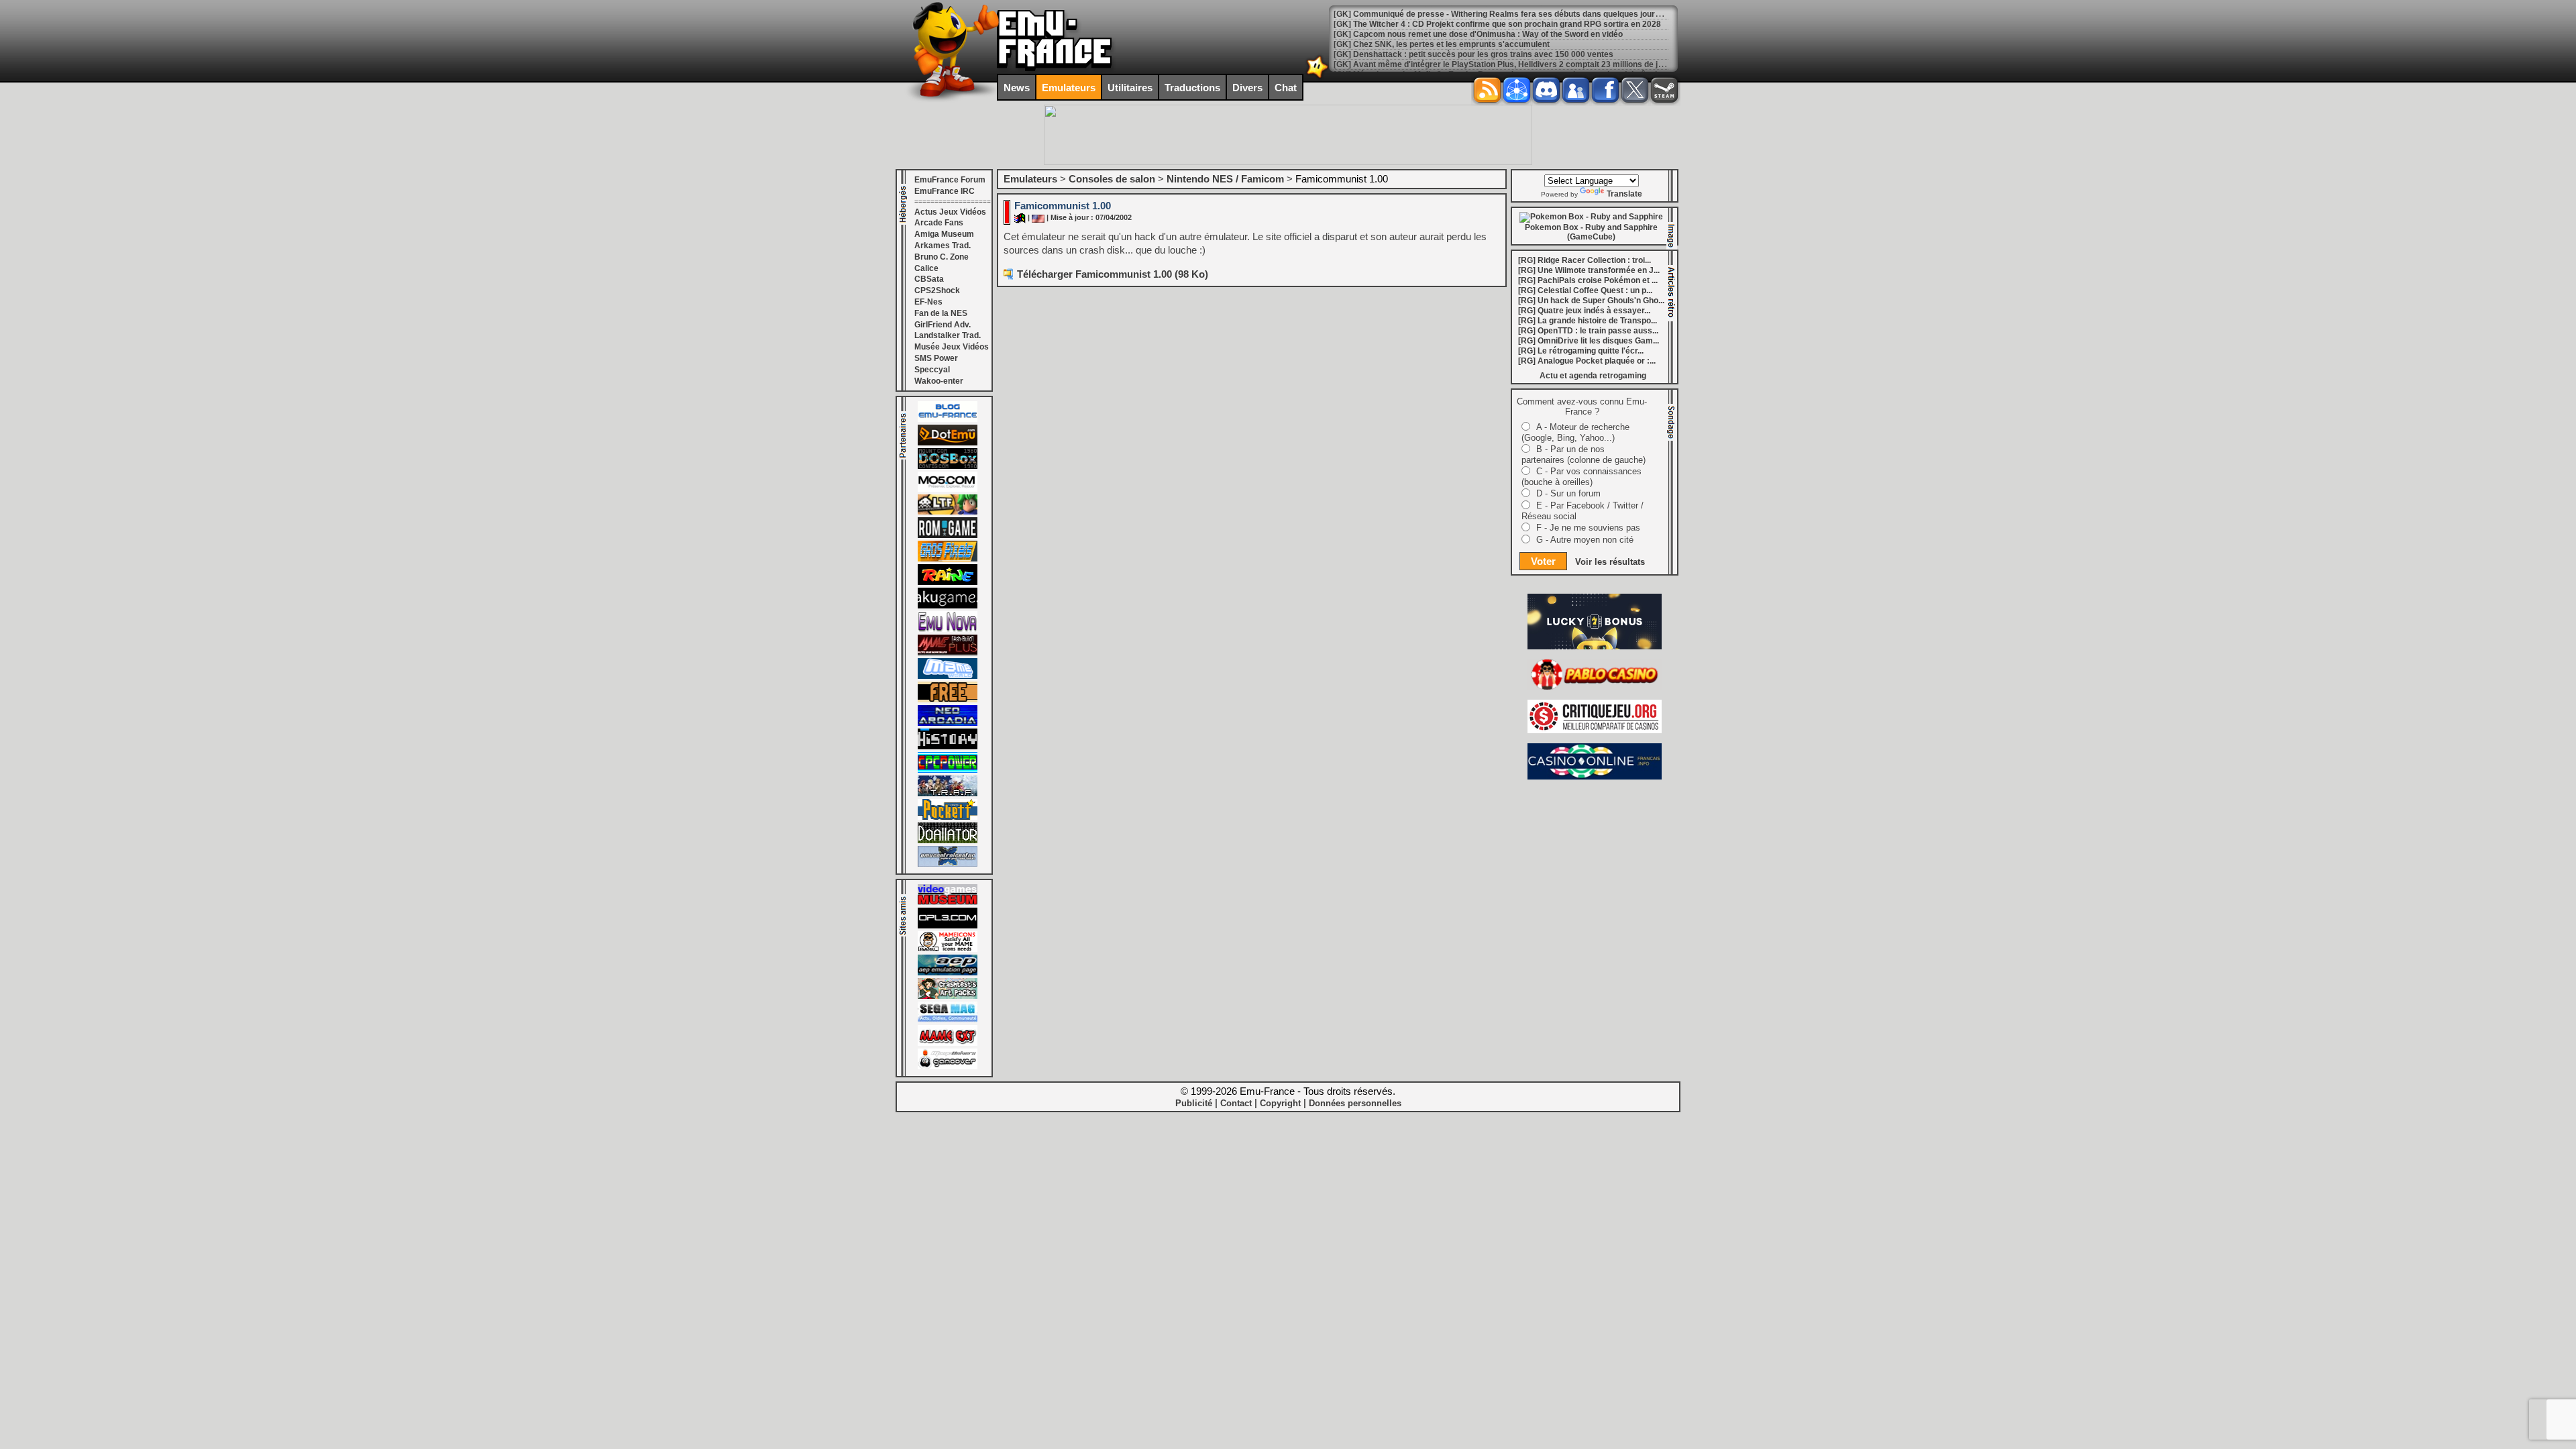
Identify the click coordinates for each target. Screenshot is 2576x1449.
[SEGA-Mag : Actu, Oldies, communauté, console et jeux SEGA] (948, 1020)
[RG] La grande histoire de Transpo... (1588, 321)
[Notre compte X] (1635, 90)
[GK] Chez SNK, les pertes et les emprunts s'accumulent (1442, 44)
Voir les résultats (1610, 562)
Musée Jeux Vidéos (952, 347)
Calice (926, 268)
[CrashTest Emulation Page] (948, 996)
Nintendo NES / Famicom (1225, 179)
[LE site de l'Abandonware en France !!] (948, 512)
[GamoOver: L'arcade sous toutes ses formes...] (948, 1067)
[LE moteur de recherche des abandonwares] (948, 700)
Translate (1624, 194)
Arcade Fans (939, 223)
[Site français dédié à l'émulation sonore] (948, 926)
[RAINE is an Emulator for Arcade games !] (948, 582)
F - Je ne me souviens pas (1588, 528)
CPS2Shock (937, 290)
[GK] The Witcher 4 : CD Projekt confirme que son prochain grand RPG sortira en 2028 (1497, 24)
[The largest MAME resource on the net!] (948, 676)
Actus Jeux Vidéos (950, 212)
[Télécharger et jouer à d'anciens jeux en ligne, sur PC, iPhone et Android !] (948, 443)
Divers (1247, 88)
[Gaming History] (948, 747)
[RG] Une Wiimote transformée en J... (1589, 270)
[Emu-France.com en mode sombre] (1318, 77)
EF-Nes (928, 302)
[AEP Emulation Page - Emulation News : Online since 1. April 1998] (948, 973)
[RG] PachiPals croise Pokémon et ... (1588, 280)
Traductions (1192, 88)
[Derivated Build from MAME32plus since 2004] (948, 653)
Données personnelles (1355, 1103)
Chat (1286, 88)
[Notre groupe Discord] (1546, 90)
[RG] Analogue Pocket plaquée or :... (1587, 361)
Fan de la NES (941, 313)
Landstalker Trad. (948, 335)
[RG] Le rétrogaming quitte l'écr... (1581, 351)
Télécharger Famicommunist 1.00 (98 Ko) (1113, 274)
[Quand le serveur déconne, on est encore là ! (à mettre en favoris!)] (948, 419)
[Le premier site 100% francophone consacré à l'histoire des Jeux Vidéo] (948, 559)
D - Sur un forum (1568, 493)
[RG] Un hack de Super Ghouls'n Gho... (1591, 301)
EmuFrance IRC (945, 191)
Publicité (1194, 1103)
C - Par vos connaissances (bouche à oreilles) (1581, 477)
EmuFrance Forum (950, 180)
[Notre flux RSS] (1487, 90)
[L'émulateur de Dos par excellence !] (948, 466)
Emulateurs (1069, 88)
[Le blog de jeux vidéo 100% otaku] (948, 606)
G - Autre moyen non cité (1585, 540)
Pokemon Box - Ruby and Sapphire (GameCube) (1591, 232)
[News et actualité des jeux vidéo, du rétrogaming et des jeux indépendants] (948, 535)
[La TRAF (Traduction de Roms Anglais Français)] (948, 794)
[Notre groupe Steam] (1664, 90)
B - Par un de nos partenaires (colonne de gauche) (1584, 454)
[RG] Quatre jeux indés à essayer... (1584, 311)
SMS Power (936, 358)
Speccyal (932, 370)
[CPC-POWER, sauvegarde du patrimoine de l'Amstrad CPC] (948, 770)
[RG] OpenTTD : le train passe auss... (1588, 331)
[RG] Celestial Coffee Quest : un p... (1585, 290)
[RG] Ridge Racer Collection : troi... (1585, 260)
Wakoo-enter (939, 381)
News (1017, 88)
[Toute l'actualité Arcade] (948, 723)
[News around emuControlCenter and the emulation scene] (948, 864)
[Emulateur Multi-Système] (948, 841)
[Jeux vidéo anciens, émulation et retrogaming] (948, 629)
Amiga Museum (944, 234)
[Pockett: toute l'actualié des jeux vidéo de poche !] (948, 817)
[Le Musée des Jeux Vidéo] (948, 902)
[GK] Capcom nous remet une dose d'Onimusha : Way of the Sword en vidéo (1478, 34)
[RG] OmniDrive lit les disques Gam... (1589, 341)
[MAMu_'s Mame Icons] (948, 949)
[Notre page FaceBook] (1605, 90)
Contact (1236, 1103)
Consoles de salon (1112, 179)
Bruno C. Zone (942, 257)
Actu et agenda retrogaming (1593, 376)
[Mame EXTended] (948, 1043)
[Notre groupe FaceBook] (1576, 90)
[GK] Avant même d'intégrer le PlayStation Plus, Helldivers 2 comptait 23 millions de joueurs (1509, 64)
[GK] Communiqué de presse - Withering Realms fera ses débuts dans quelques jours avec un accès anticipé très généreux (1569, 14)
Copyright (1280, 1103)
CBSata (929, 279)
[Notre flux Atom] (1517, 90)
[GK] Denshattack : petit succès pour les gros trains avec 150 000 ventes (1473, 54)
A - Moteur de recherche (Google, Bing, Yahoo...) (1575, 432)
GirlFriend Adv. (943, 325)
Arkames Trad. (943, 246)
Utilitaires (1130, 88)
